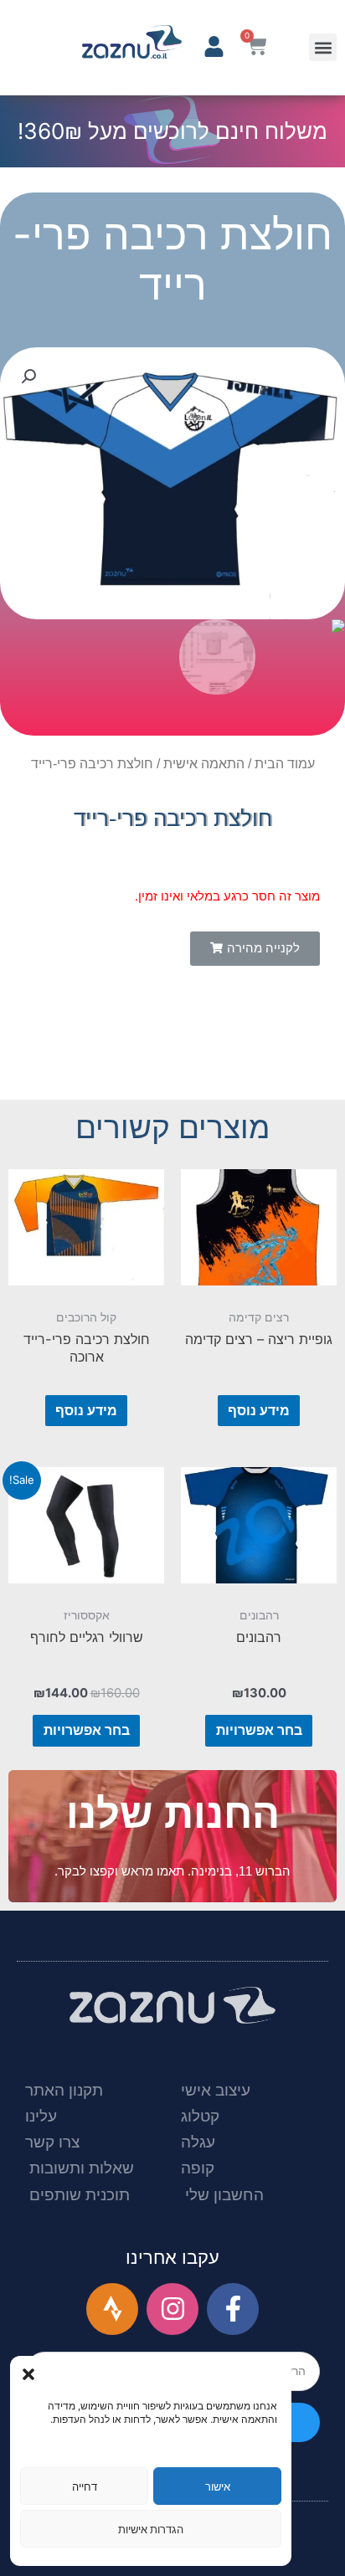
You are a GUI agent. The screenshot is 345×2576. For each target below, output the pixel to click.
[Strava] (112, 2309)
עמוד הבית (285, 764)
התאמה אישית (204, 764)
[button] (28, 2374)
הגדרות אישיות (151, 2529)
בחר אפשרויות (259, 1730)
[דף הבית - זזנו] (132, 42)
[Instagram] (172, 2309)
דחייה (85, 2486)
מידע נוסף (259, 1410)
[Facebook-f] (233, 2309)
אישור (218, 2486)
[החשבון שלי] (214, 46)
